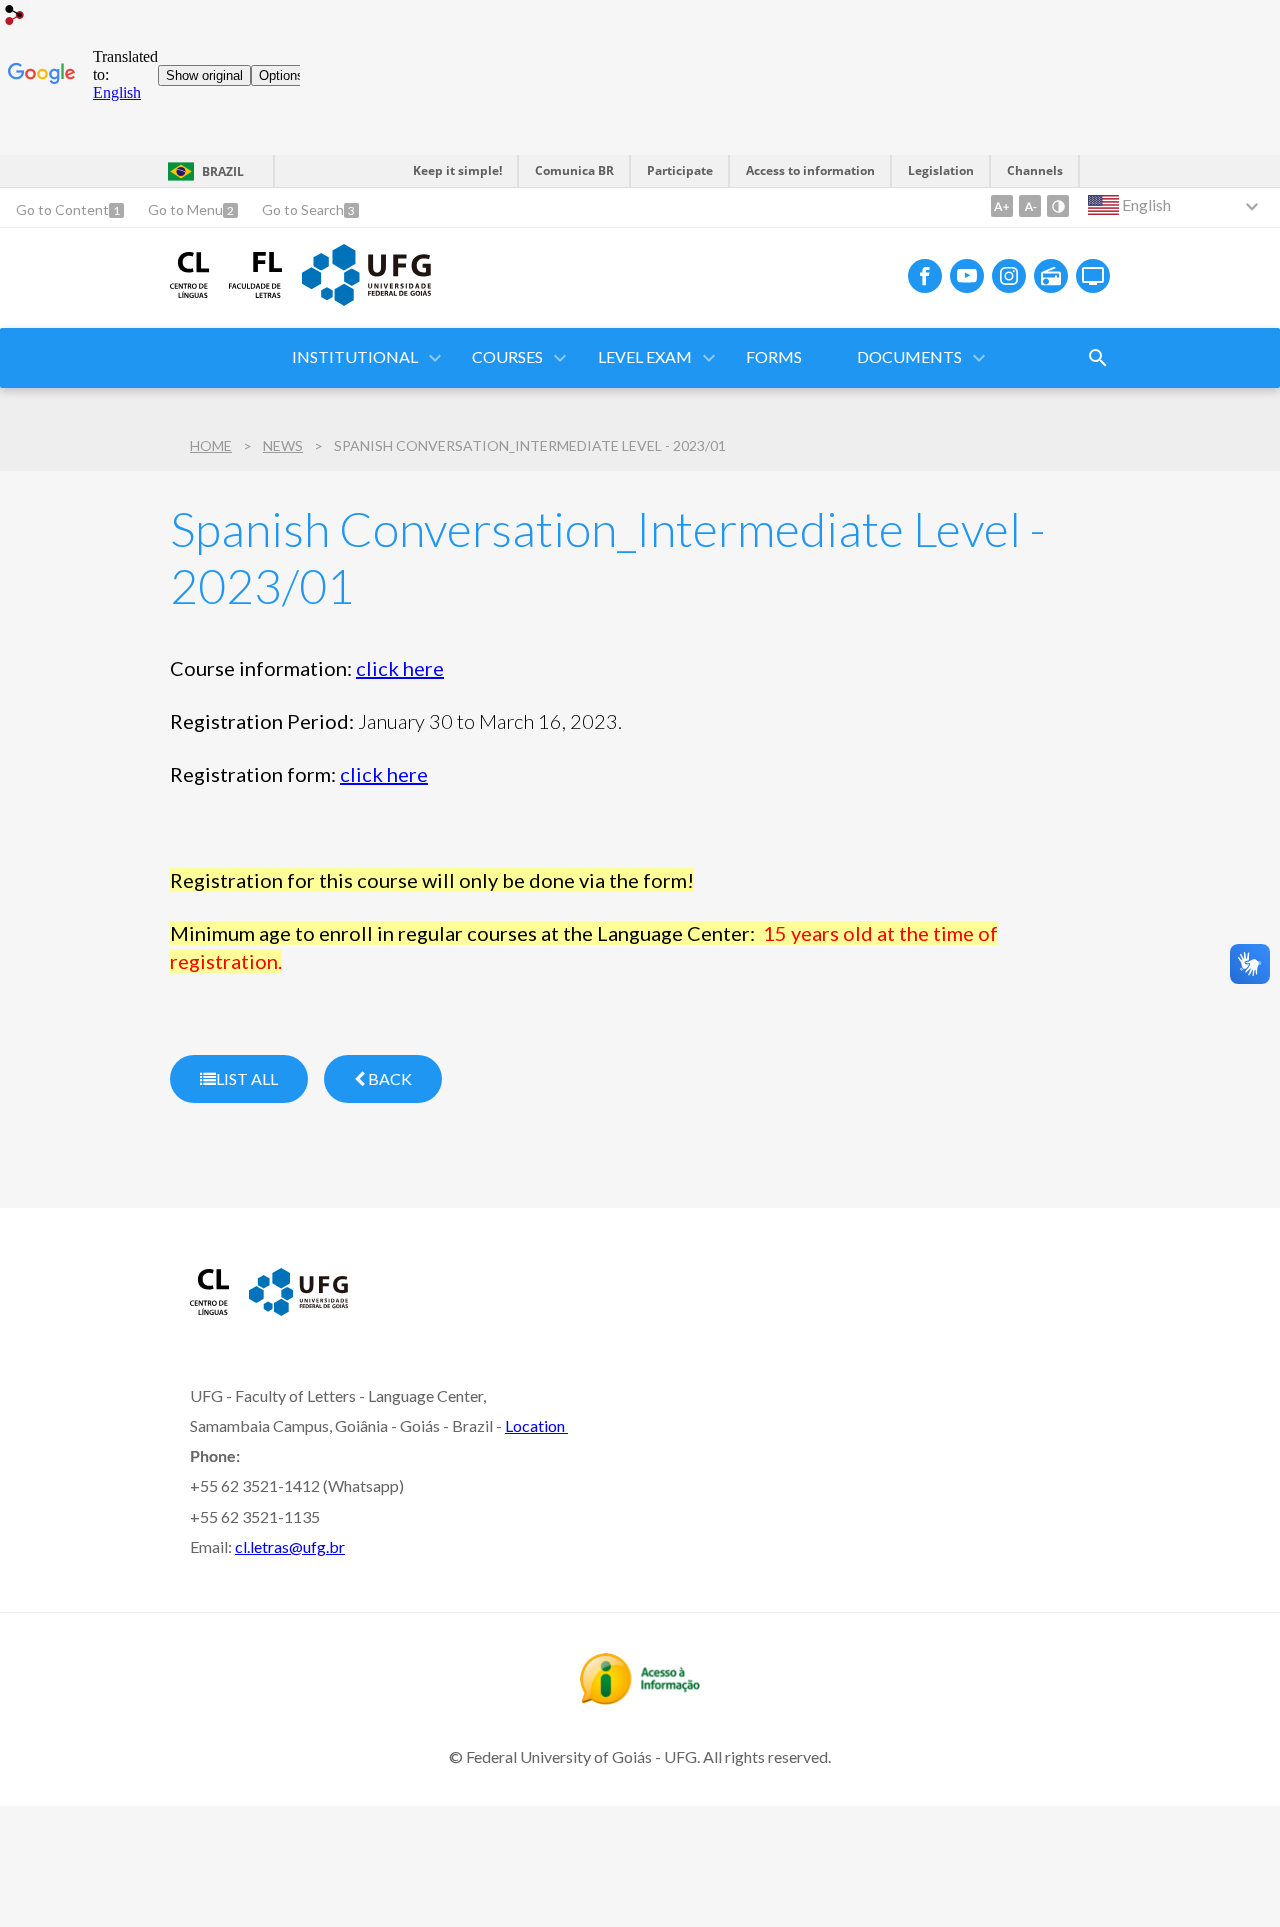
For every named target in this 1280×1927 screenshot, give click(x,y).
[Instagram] (1009, 276)
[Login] (15, 17)
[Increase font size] (1002, 206)
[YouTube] (967, 276)
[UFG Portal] (366, 299)
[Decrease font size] (1030, 206)
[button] (356, 358)
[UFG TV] (1093, 276)
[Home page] (189, 291)
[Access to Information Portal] (640, 1698)
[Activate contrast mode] (1058, 206)
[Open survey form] (1098, 358)
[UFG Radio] (1051, 276)
